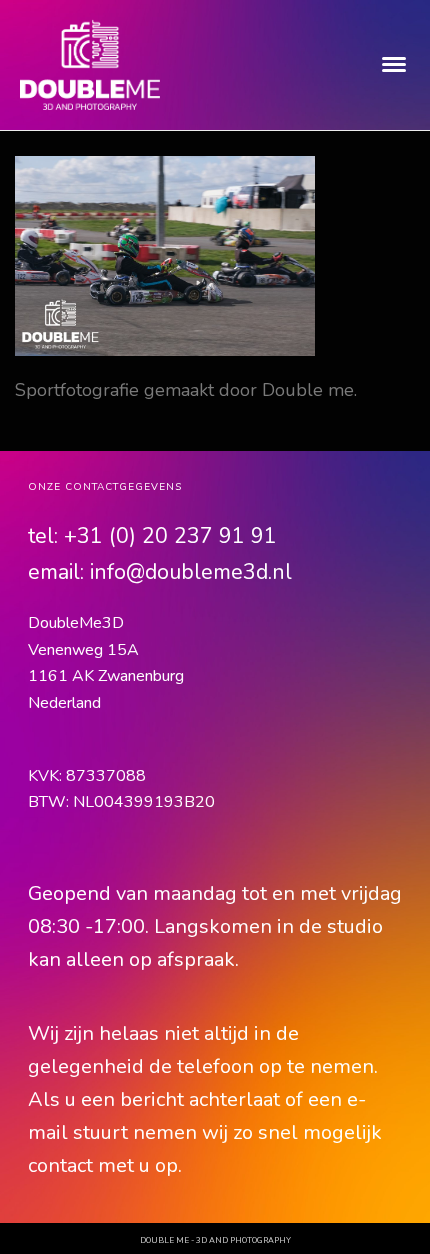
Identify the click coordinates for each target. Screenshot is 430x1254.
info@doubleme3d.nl (191, 572)
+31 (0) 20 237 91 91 (170, 536)
